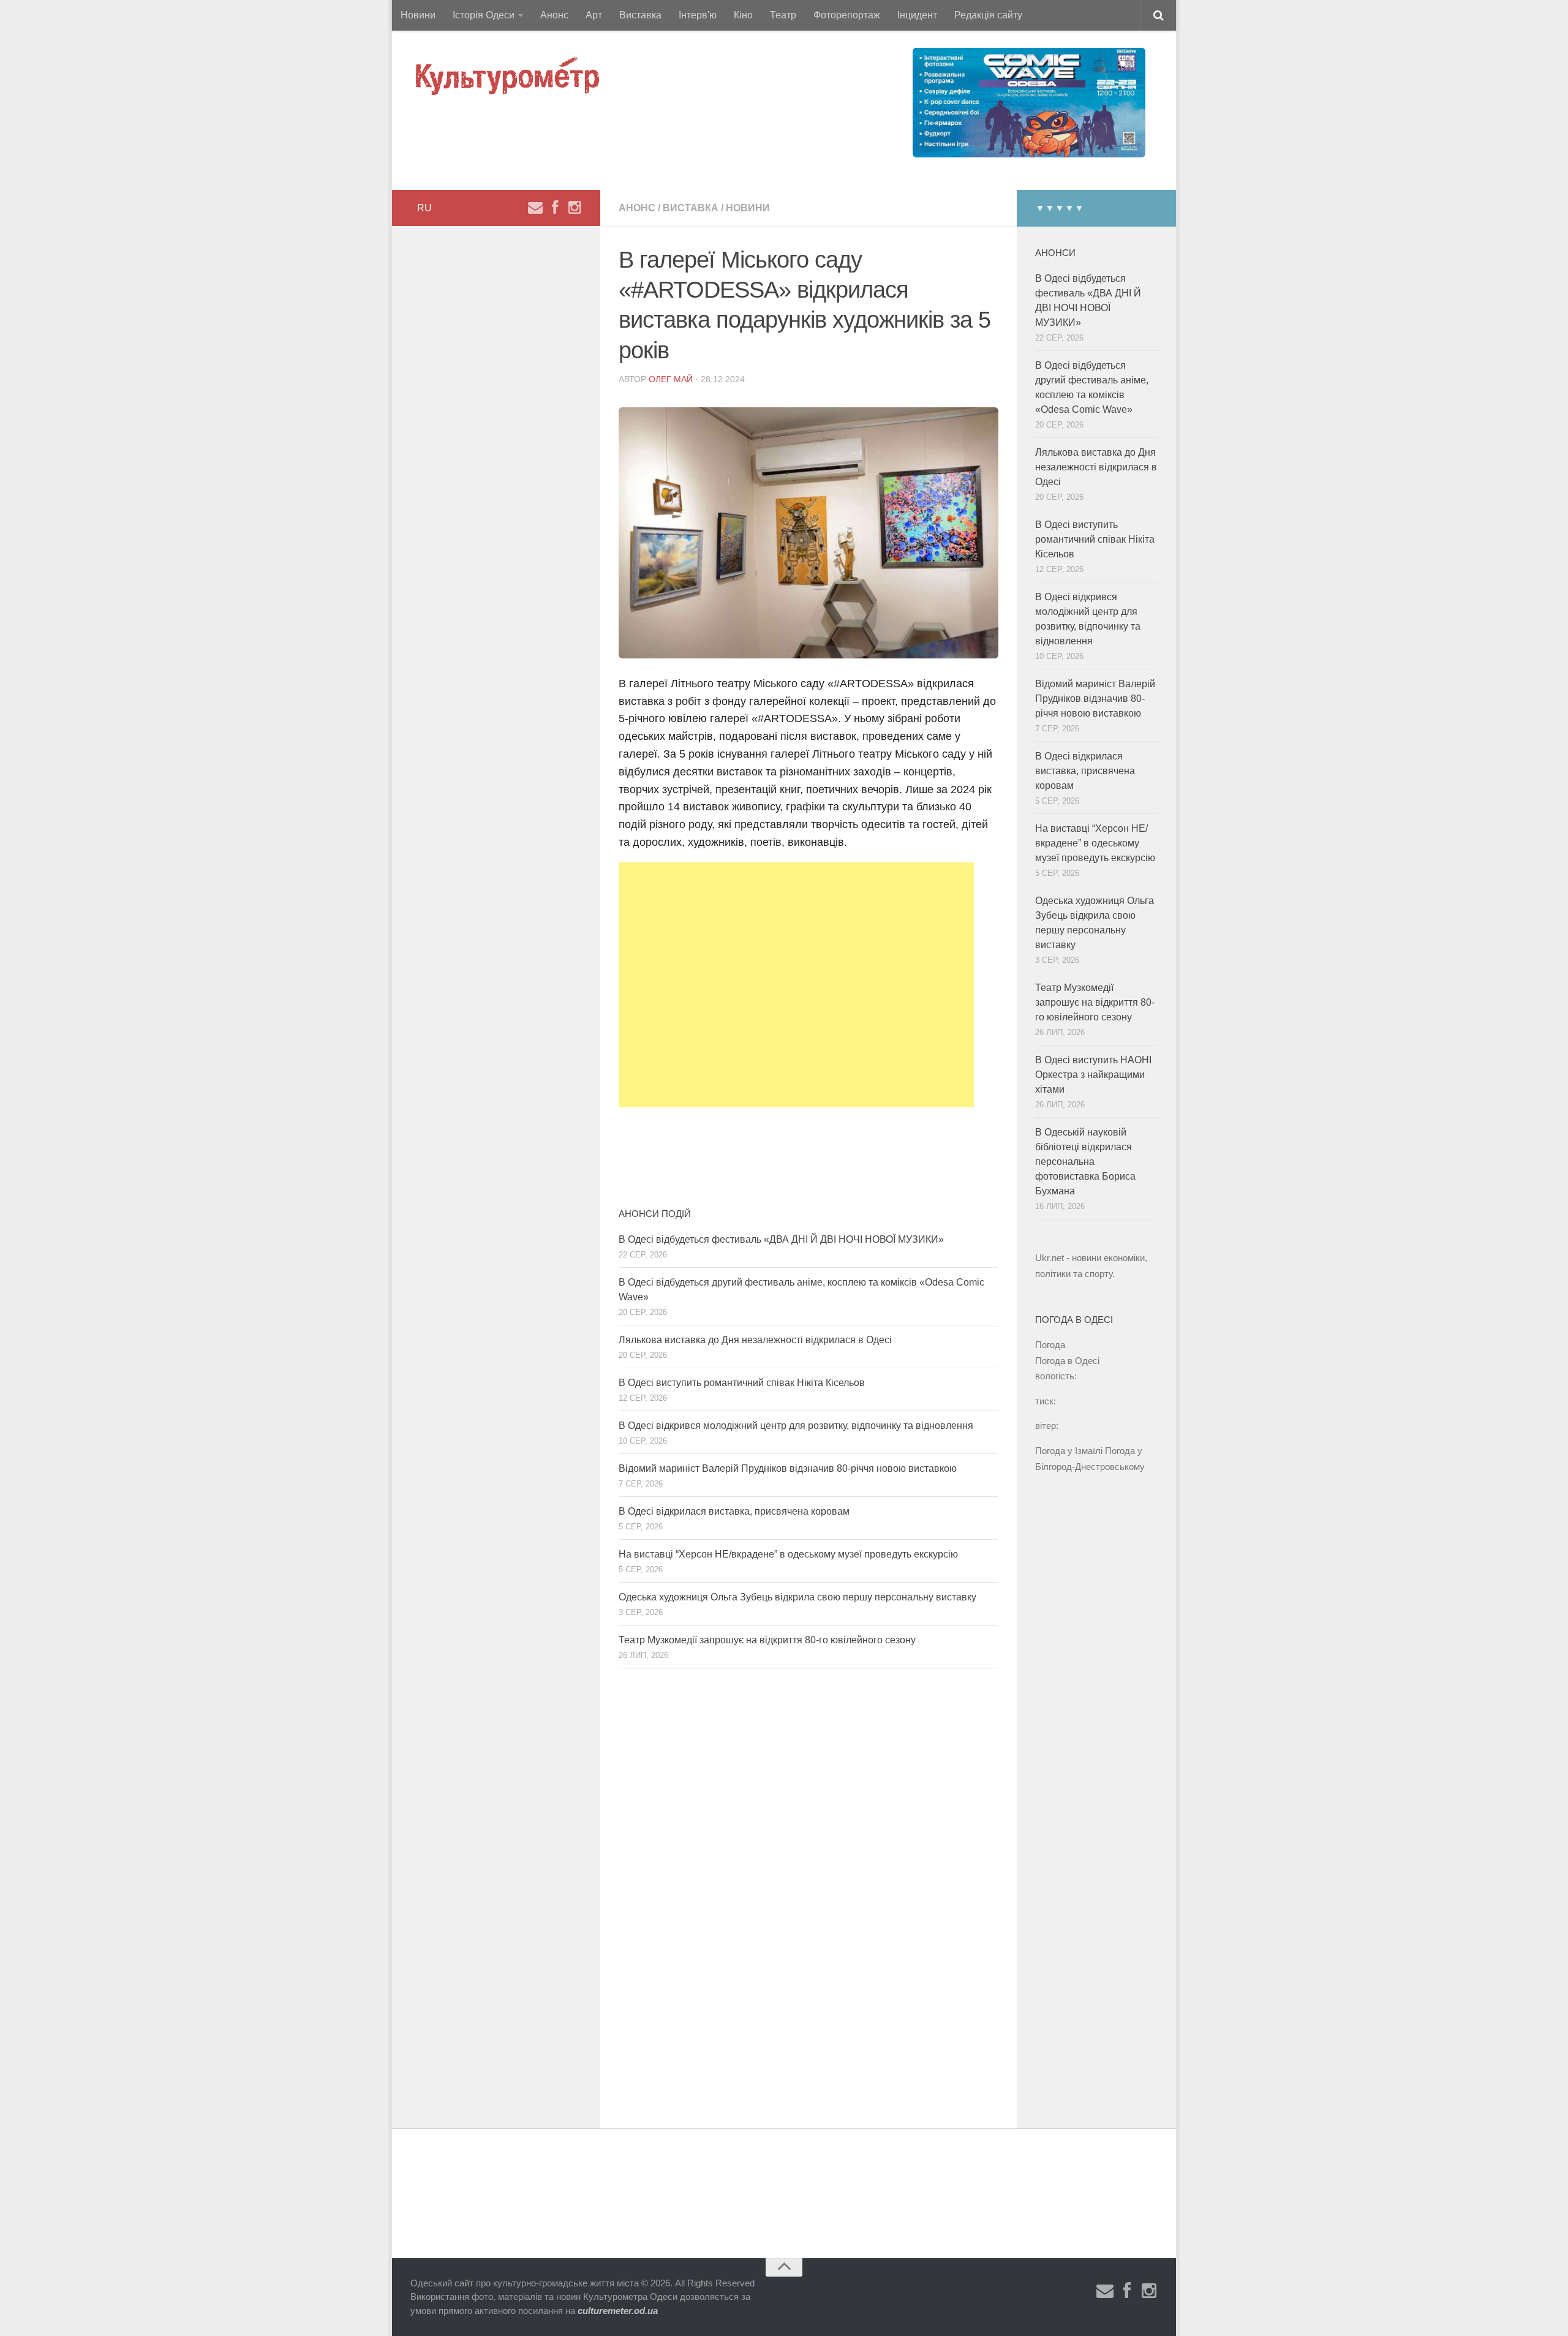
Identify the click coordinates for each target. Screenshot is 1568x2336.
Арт (594, 15)
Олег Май (671, 379)
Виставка (640, 15)
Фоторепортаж (847, 15)
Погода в (1067, 1361)
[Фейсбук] (555, 208)
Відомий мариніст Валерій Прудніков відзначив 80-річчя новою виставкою (788, 1468)
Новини (418, 15)
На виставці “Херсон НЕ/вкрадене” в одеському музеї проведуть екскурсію (788, 1554)
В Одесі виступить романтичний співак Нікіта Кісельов (742, 1383)
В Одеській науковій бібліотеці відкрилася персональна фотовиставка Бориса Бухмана (1085, 1162)
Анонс (554, 15)
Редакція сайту (988, 15)
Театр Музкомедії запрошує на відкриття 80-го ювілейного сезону (767, 1640)
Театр (783, 15)
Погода (1050, 1345)
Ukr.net (1050, 1258)
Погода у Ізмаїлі (1069, 1451)
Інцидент (917, 15)
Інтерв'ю (698, 15)
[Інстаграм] (575, 208)
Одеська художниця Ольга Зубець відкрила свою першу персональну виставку (797, 1597)
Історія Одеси (484, 15)
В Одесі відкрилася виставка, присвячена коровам (734, 1511)
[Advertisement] (796, 985)
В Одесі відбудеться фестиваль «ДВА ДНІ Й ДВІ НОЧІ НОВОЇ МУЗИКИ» (781, 1239)
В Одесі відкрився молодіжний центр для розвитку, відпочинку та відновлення (796, 1426)
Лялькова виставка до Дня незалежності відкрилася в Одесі (755, 1340)
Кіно (743, 15)
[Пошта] (535, 208)
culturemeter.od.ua (618, 2311)
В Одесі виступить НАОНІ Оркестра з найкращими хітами (1093, 1075)
